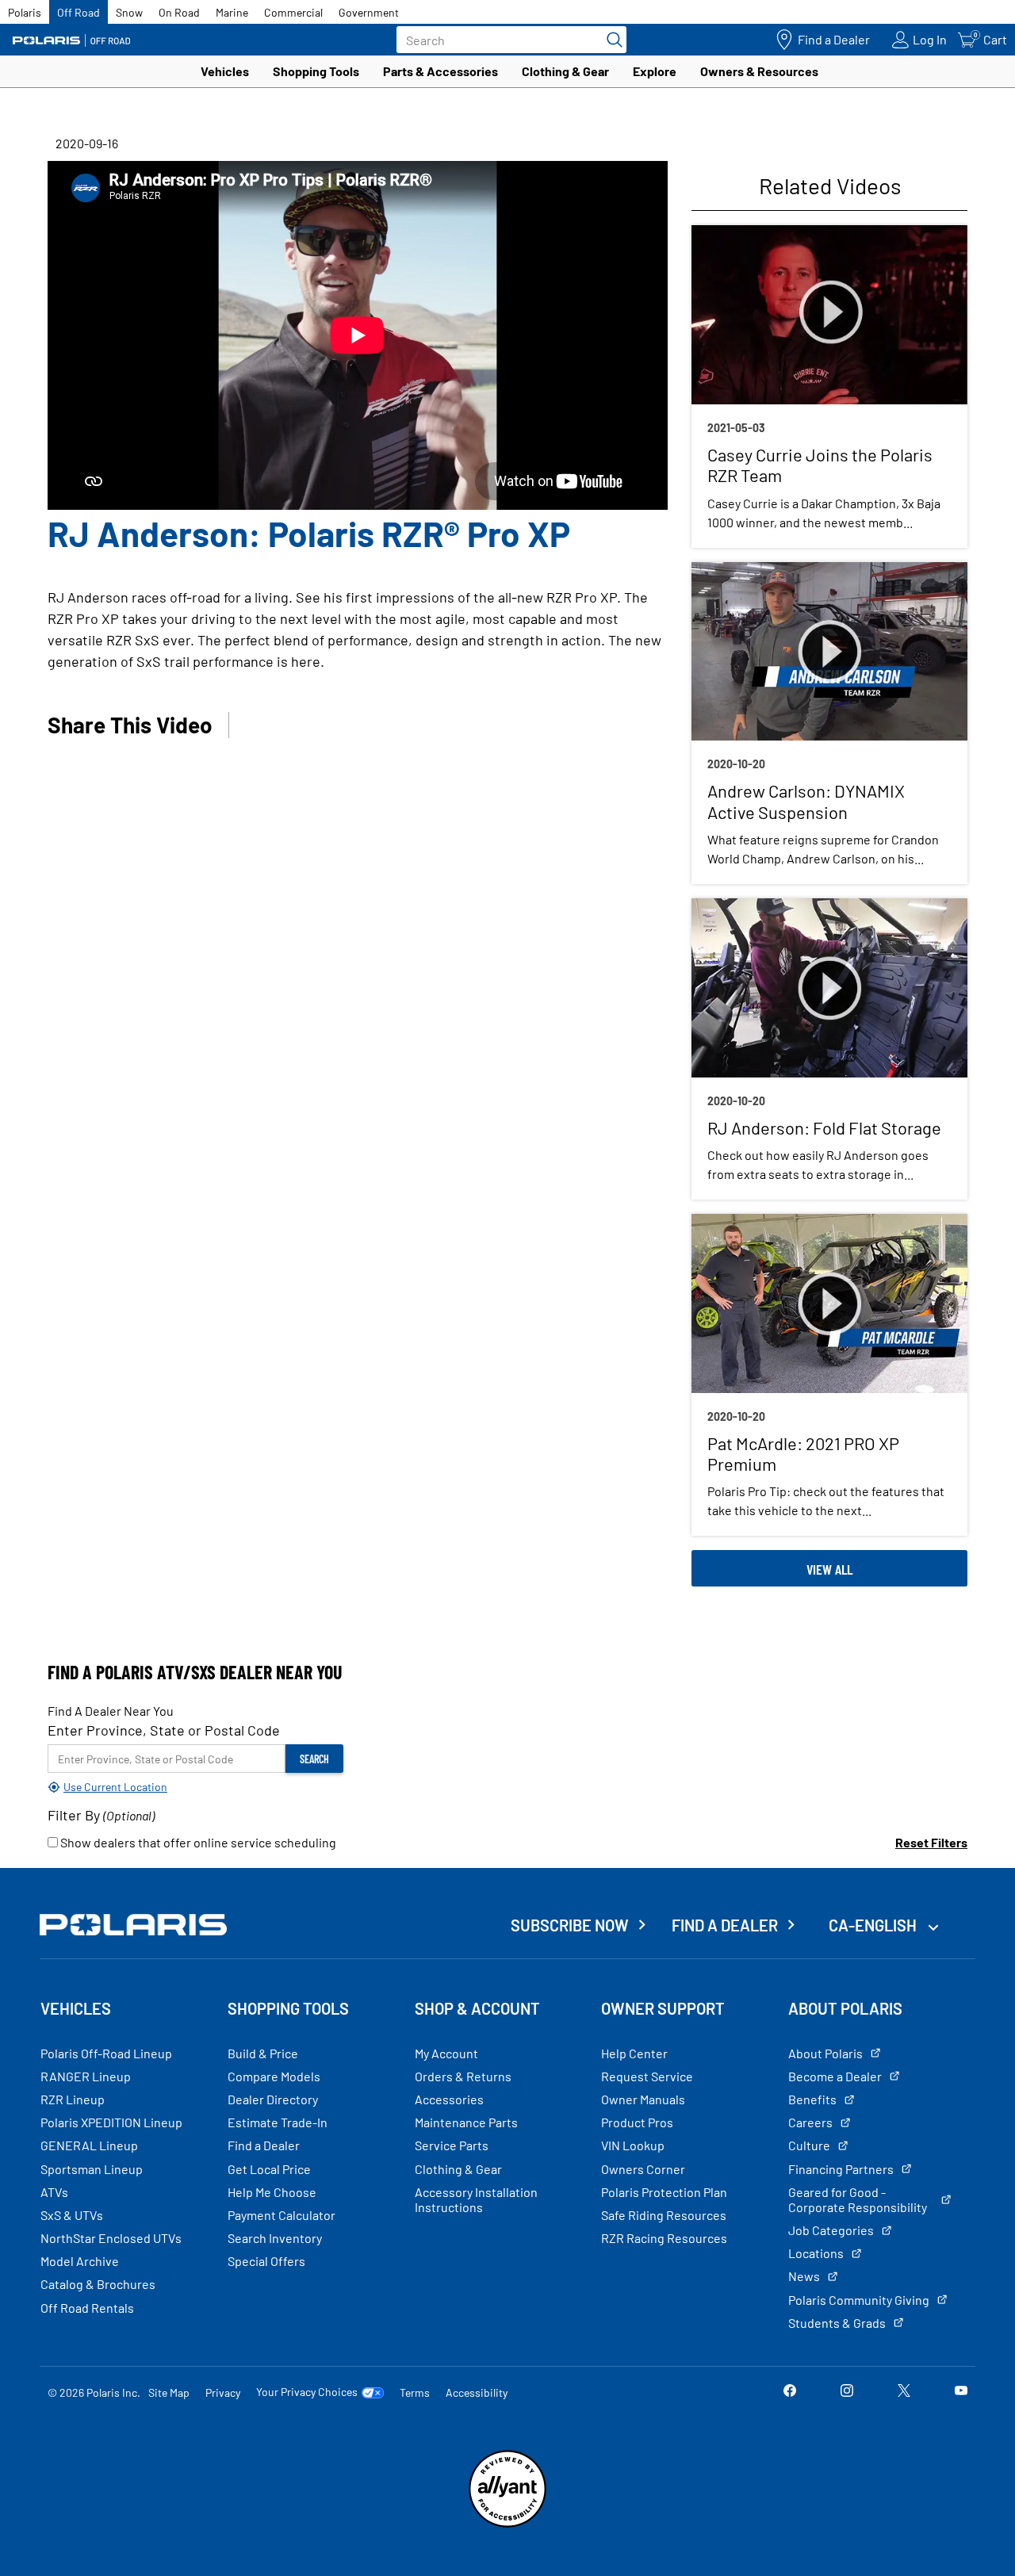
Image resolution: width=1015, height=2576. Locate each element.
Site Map (169, 2392)
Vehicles (225, 71)
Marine (232, 12)
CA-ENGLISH (874, 1925)
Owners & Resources (759, 71)
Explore (655, 71)
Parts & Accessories (440, 71)
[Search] (611, 40)
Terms (415, 2392)
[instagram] (847, 2392)
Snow (129, 12)
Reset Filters (931, 1842)
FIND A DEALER (725, 1925)
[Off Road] (71, 40)
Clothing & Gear (565, 71)
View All (829, 1569)
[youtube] (961, 2392)
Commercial (293, 12)
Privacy (223, 2392)
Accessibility (477, 2392)
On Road (179, 12)
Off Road (79, 12)
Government (369, 12)
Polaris (25, 12)
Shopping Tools (316, 71)
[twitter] (904, 2392)
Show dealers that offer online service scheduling (197, 1842)
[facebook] (790, 2392)
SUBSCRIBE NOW (570, 1925)
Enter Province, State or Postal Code (164, 1730)
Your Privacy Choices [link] (307, 2392)
